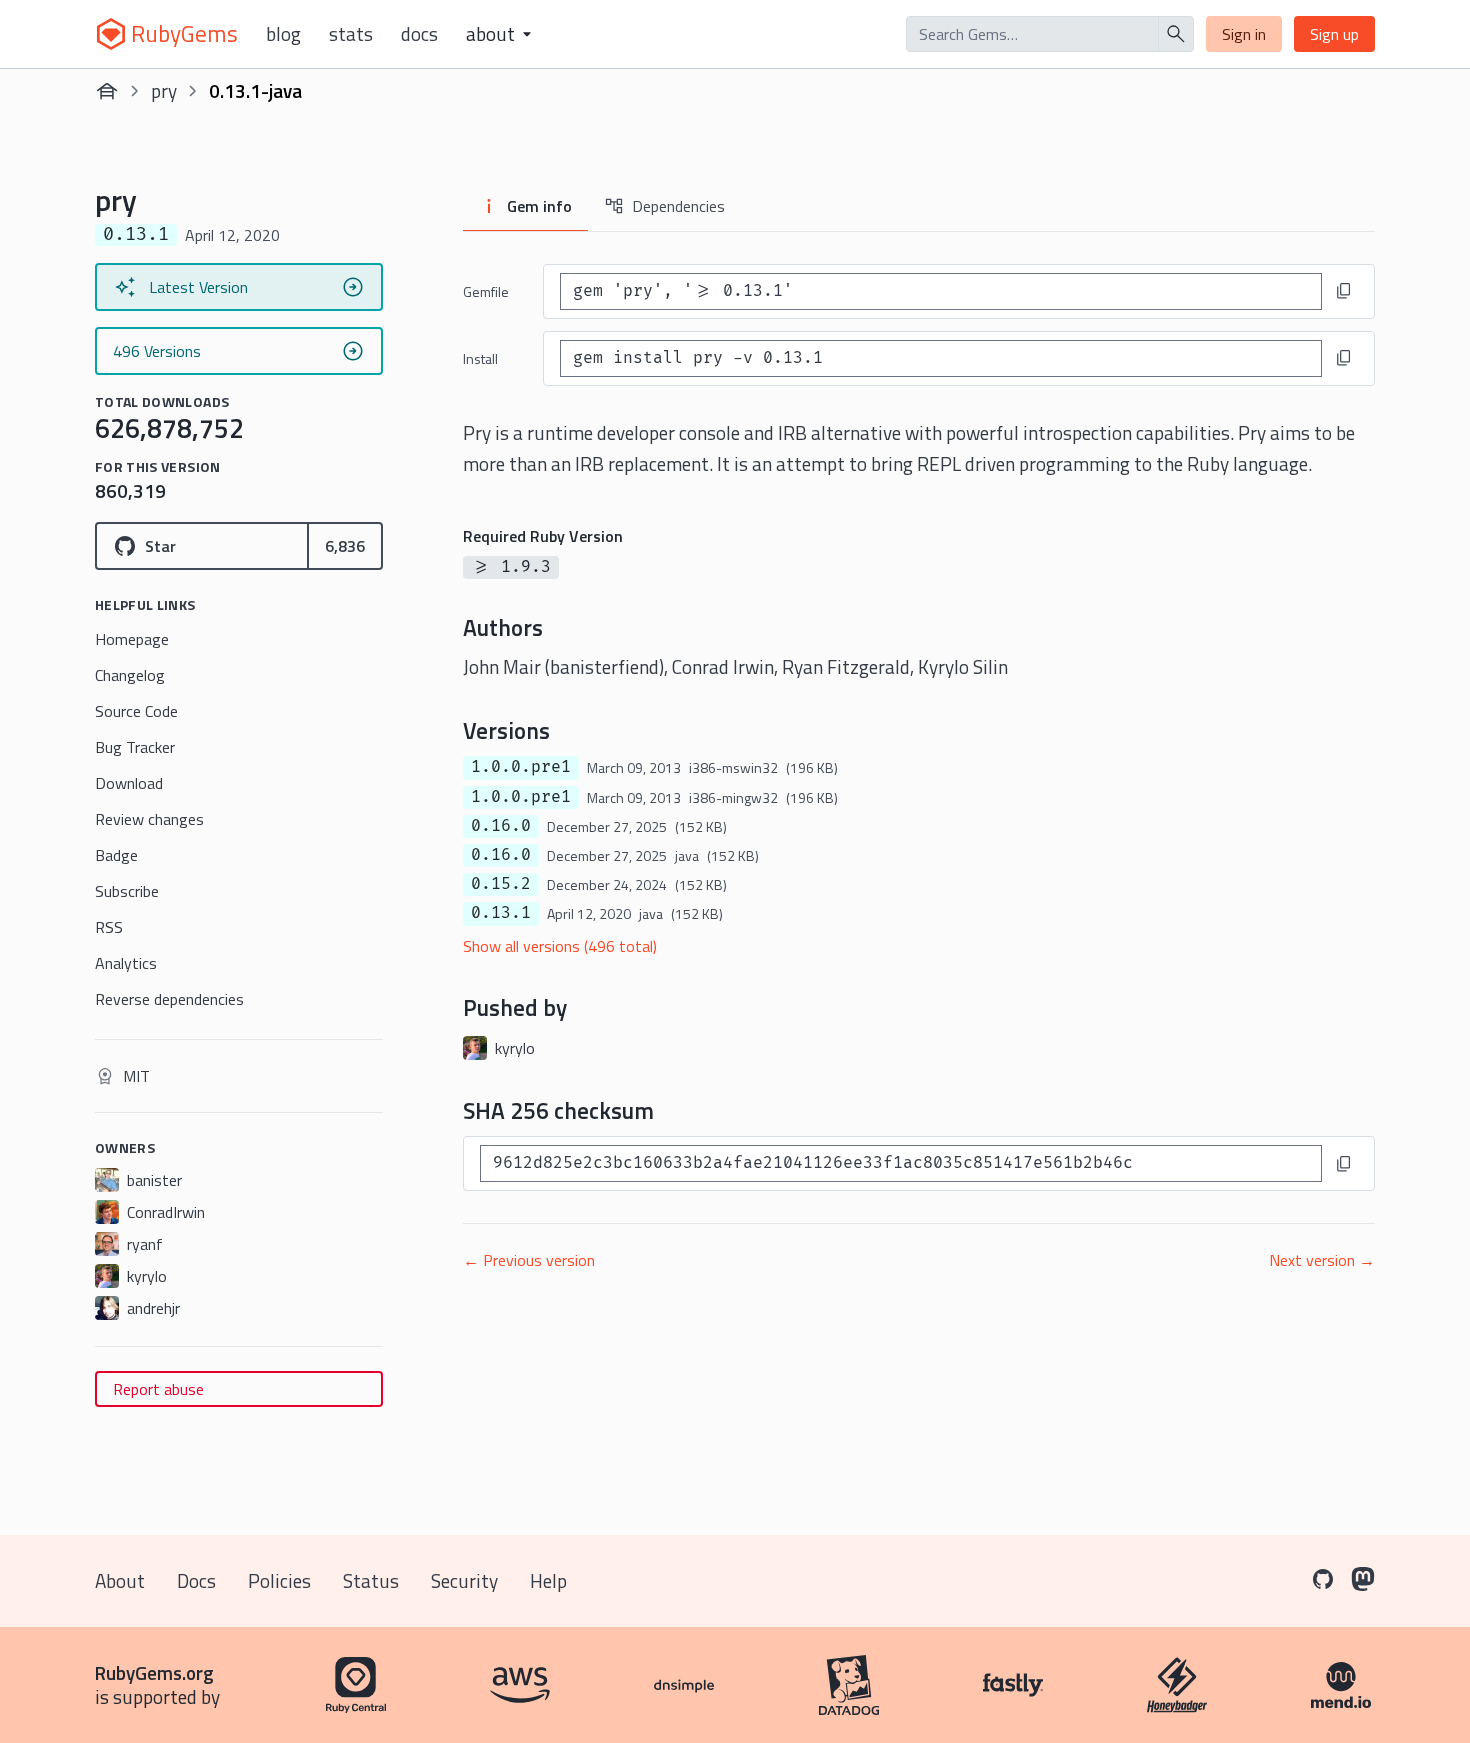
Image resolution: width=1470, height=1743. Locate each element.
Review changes (149, 819)
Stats (351, 34)
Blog (283, 34)
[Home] (107, 91)
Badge (116, 855)
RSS (109, 927)
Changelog (130, 675)
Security (464, 1580)
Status (371, 1580)
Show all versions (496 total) (560, 946)
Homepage (132, 639)
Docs (419, 34)
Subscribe (127, 891)
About (120, 1580)
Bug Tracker (135, 747)
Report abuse (158, 1389)
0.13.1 (501, 913)
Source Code (136, 711)
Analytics (126, 963)
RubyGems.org (154, 1672)
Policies (279, 1580)
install (480, 358)
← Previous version (529, 1260)
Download (129, 783)
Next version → (1322, 1260)
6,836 (345, 546)
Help (548, 1580)
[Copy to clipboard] (1344, 291)
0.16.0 (501, 826)
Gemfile (486, 291)
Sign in (1244, 34)
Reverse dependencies (169, 999)
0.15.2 (501, 884)
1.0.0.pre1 (521, 767)
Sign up (1334, 34)
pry (164, 90)
